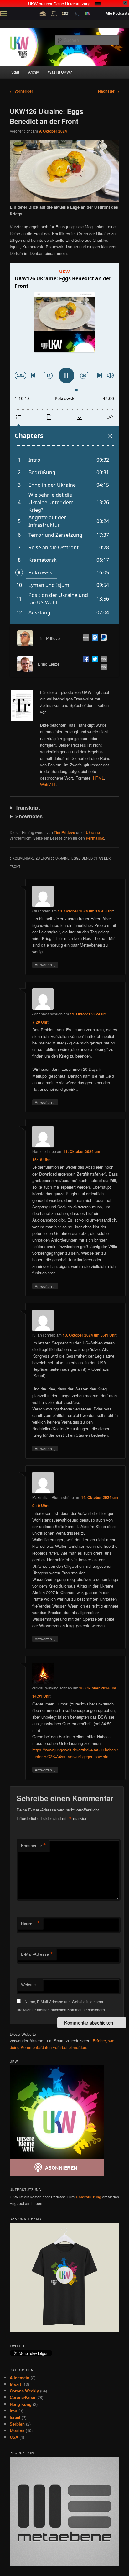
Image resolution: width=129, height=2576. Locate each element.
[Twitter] (94, 660)
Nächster (109, 91)
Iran (13, 2411)
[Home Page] (102, 660)
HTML (98, 778)
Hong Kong (21, 2404)
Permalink (95, 838)
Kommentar (34, 1846)
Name (30, 1923)
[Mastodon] (94, 638)
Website (28, 1985)
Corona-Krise (22, 2397)
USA (14, 2437)
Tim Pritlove (64, 832)
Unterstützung (88, 2197)
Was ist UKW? (60, 72)
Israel (15, 2417)
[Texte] (102, 668)
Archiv (34, 72)
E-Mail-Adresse (37, 1954)
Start (15, 72)
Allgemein (20, 2378)
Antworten (45, 964)
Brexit (15, 2384)
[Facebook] (85, 660)
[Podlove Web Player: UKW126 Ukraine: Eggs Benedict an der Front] (64, 443)
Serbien (17, 2424)
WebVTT (48, 784)
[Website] (85, 638)
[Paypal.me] (102, 638)
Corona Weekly (24, 2391)
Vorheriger (21, 91)
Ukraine (93, 832)
